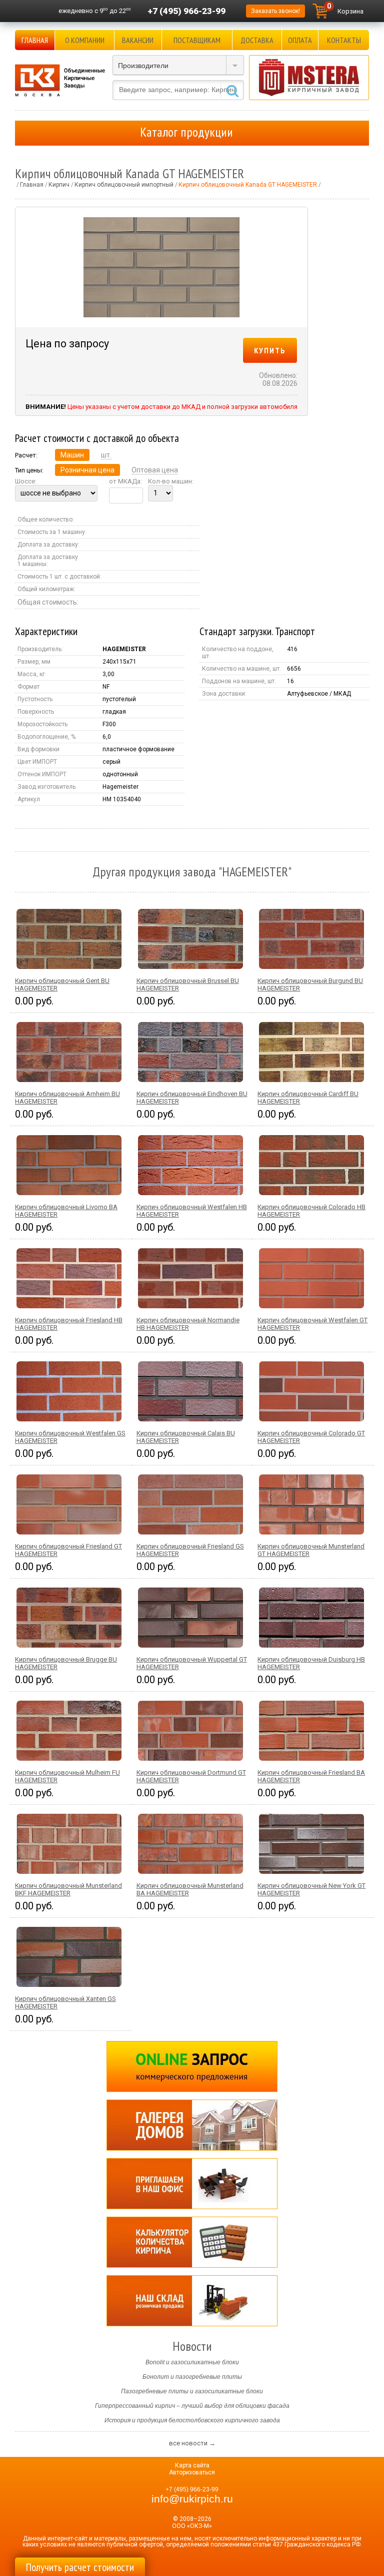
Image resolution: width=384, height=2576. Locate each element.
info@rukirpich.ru (192, 2499)
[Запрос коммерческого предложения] (192, 2067)
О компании (85, 40)
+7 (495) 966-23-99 (186, 11)
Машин (72, 455)
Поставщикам (197, 40)
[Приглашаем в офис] (192, 2184)
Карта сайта (192, 2465)
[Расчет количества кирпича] (192, 2242)
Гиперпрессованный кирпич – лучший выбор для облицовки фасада (192, 2406)
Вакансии (138, 40)
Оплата (300, 40)
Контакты (344, 40)
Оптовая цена (155, 470)
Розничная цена (87, 470)
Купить (270, 350)
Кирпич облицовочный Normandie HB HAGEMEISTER (188, 1324)
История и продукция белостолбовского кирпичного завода (192, 2420)
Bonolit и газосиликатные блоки (192, 2362)
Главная (35, 40)
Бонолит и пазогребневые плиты (192, 2377)
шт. (106, 455)
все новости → (192, 2443)
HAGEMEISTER (124, 649)
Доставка (257, 40)
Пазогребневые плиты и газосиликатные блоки (192, 2391)
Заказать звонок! (275, 11)
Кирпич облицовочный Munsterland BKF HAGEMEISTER (68, 1889)
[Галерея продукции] (192, 2125)
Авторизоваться (192, 2472)
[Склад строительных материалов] (192, 2301)
